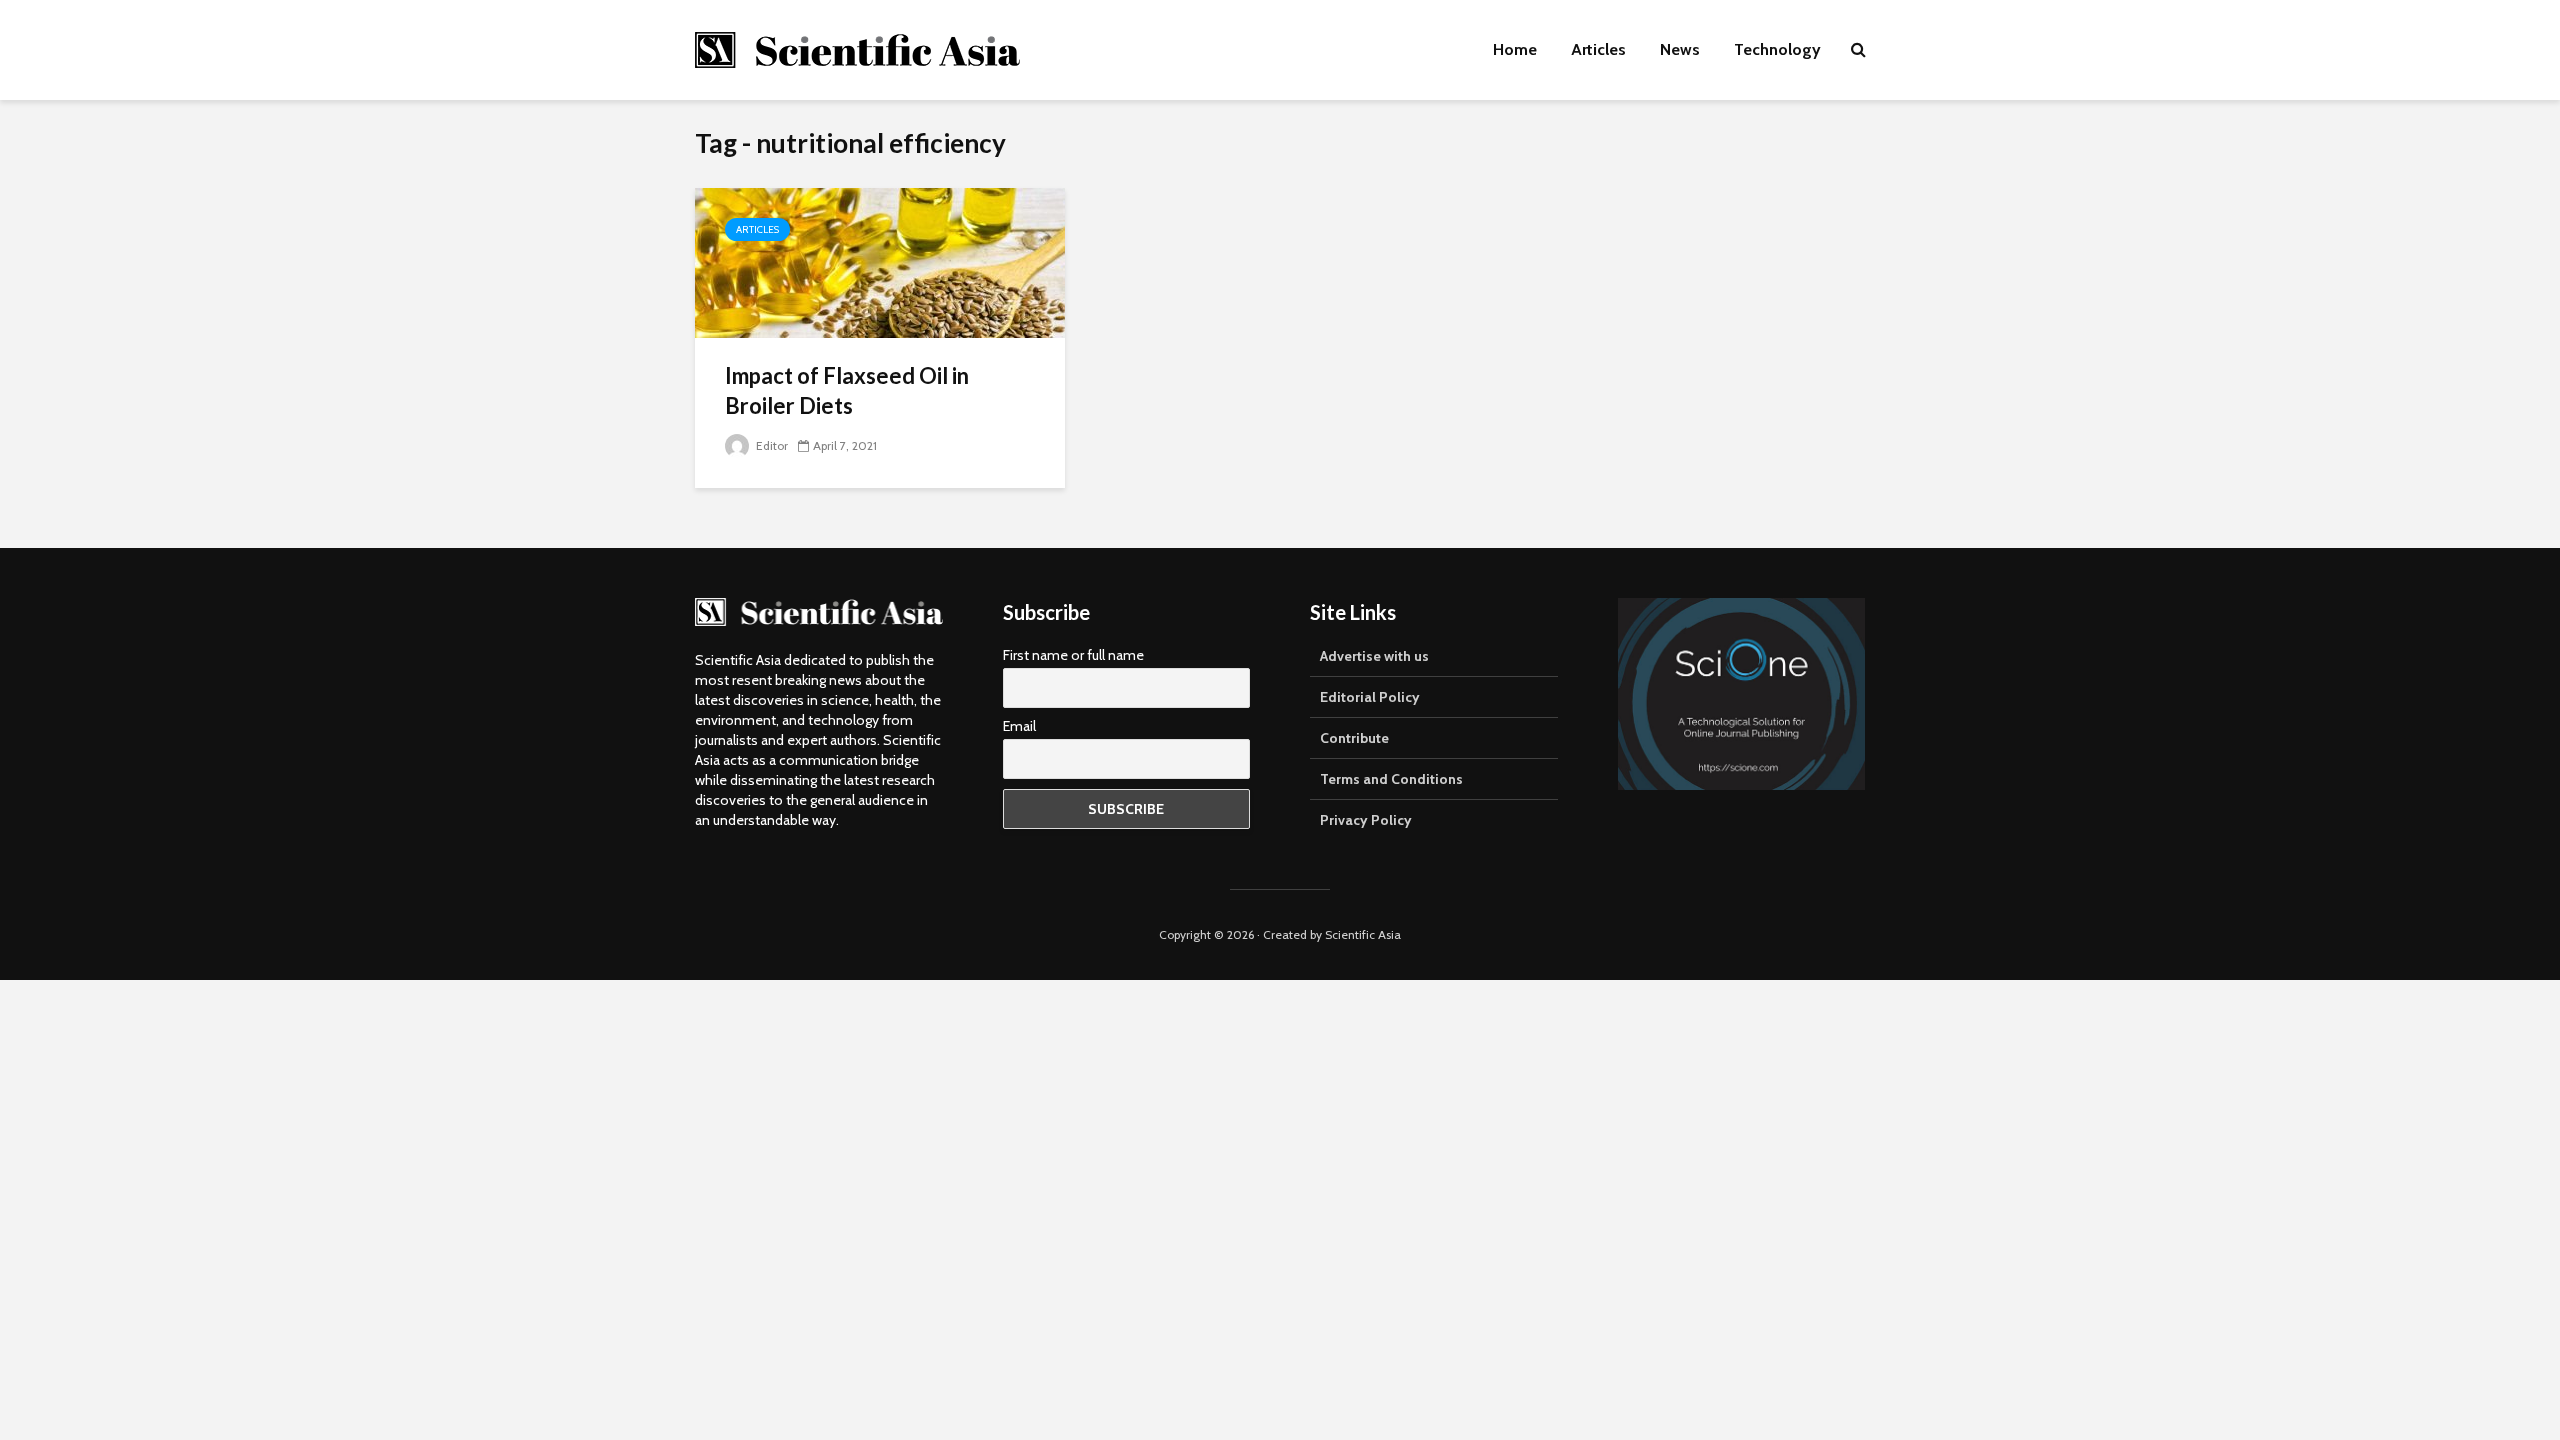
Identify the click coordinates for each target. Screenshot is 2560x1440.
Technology (1777, 49)
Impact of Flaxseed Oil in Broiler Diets (847, 390)
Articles (1598, 49)
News (1680, 49)
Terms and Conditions (1391, 779)
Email (1019, 726)
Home (1515, 49)
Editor (770, 445)
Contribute (1354, 738)
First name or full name (1073, 655)
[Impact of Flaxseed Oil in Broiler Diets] (880, 261)
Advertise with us (1374, 656)
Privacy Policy (1366, 820)
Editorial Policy (1370, 697)
